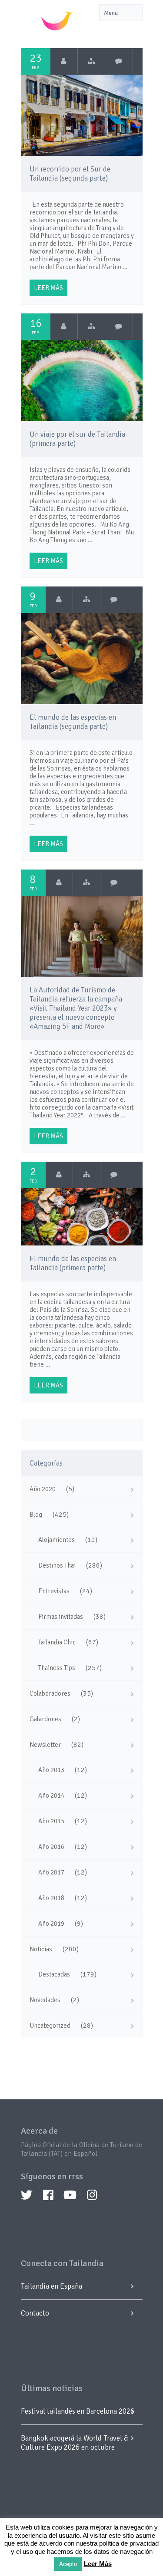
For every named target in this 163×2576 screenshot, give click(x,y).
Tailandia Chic (57, 1642)
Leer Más (98, 2564)
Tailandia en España (52, 2286)
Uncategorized (50, 2026)
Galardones (45, 1719)
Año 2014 (51, 1795)
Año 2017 (51, 1872)
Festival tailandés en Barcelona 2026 (78, 2411)
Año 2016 (51, 1847)
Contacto (35, 2313)
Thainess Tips (57, 1668)
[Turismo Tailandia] (64, 61)
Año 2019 (51, 1924)
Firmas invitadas (61, 1617)
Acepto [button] (68, 2564)
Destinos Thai (57, 1565)
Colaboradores (50, 1693)
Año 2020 (43, 1489)
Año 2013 (51, 1770)
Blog (36, 1515)
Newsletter (45, 1745)
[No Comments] (119, 61)
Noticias (41, 1949)
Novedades (45, 2000)
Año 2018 (51, 1898)
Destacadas (54, 1974)
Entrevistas (54, 1591)
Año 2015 (51, 1821)
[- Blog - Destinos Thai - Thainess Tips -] (91, 61)
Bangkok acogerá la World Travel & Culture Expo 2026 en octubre (75, 2443)
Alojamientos (57, 1540)
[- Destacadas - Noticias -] (87, 883)
